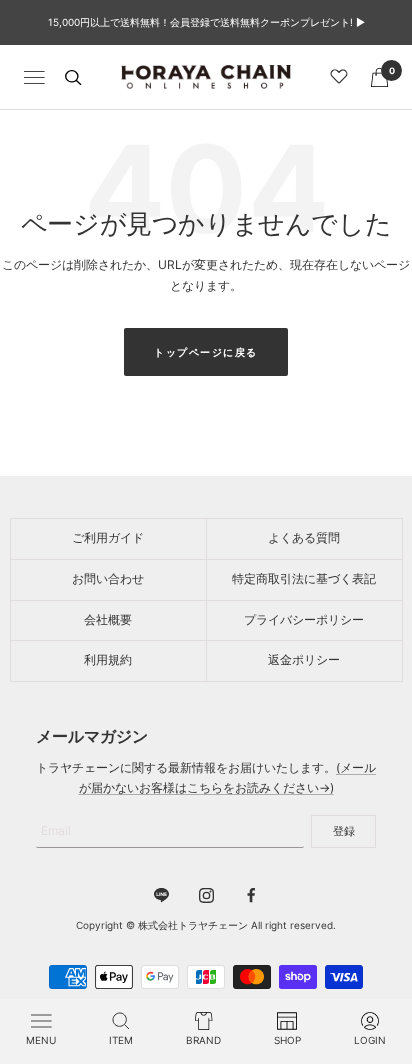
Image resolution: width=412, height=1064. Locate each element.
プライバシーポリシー (304, 619)
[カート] (379, 77)
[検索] (73, 77)
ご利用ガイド (108, 537)
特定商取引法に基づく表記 (304, 578)
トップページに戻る (206, 352)
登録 (344, 831)
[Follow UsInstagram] (206, 895)
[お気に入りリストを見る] (342, 77)
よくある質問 (304, 537)
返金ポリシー (304, 659)
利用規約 (108, 659)
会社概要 (108, 619)
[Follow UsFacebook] (251, 895)
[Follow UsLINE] (161, 895)
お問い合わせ (108, 578)
